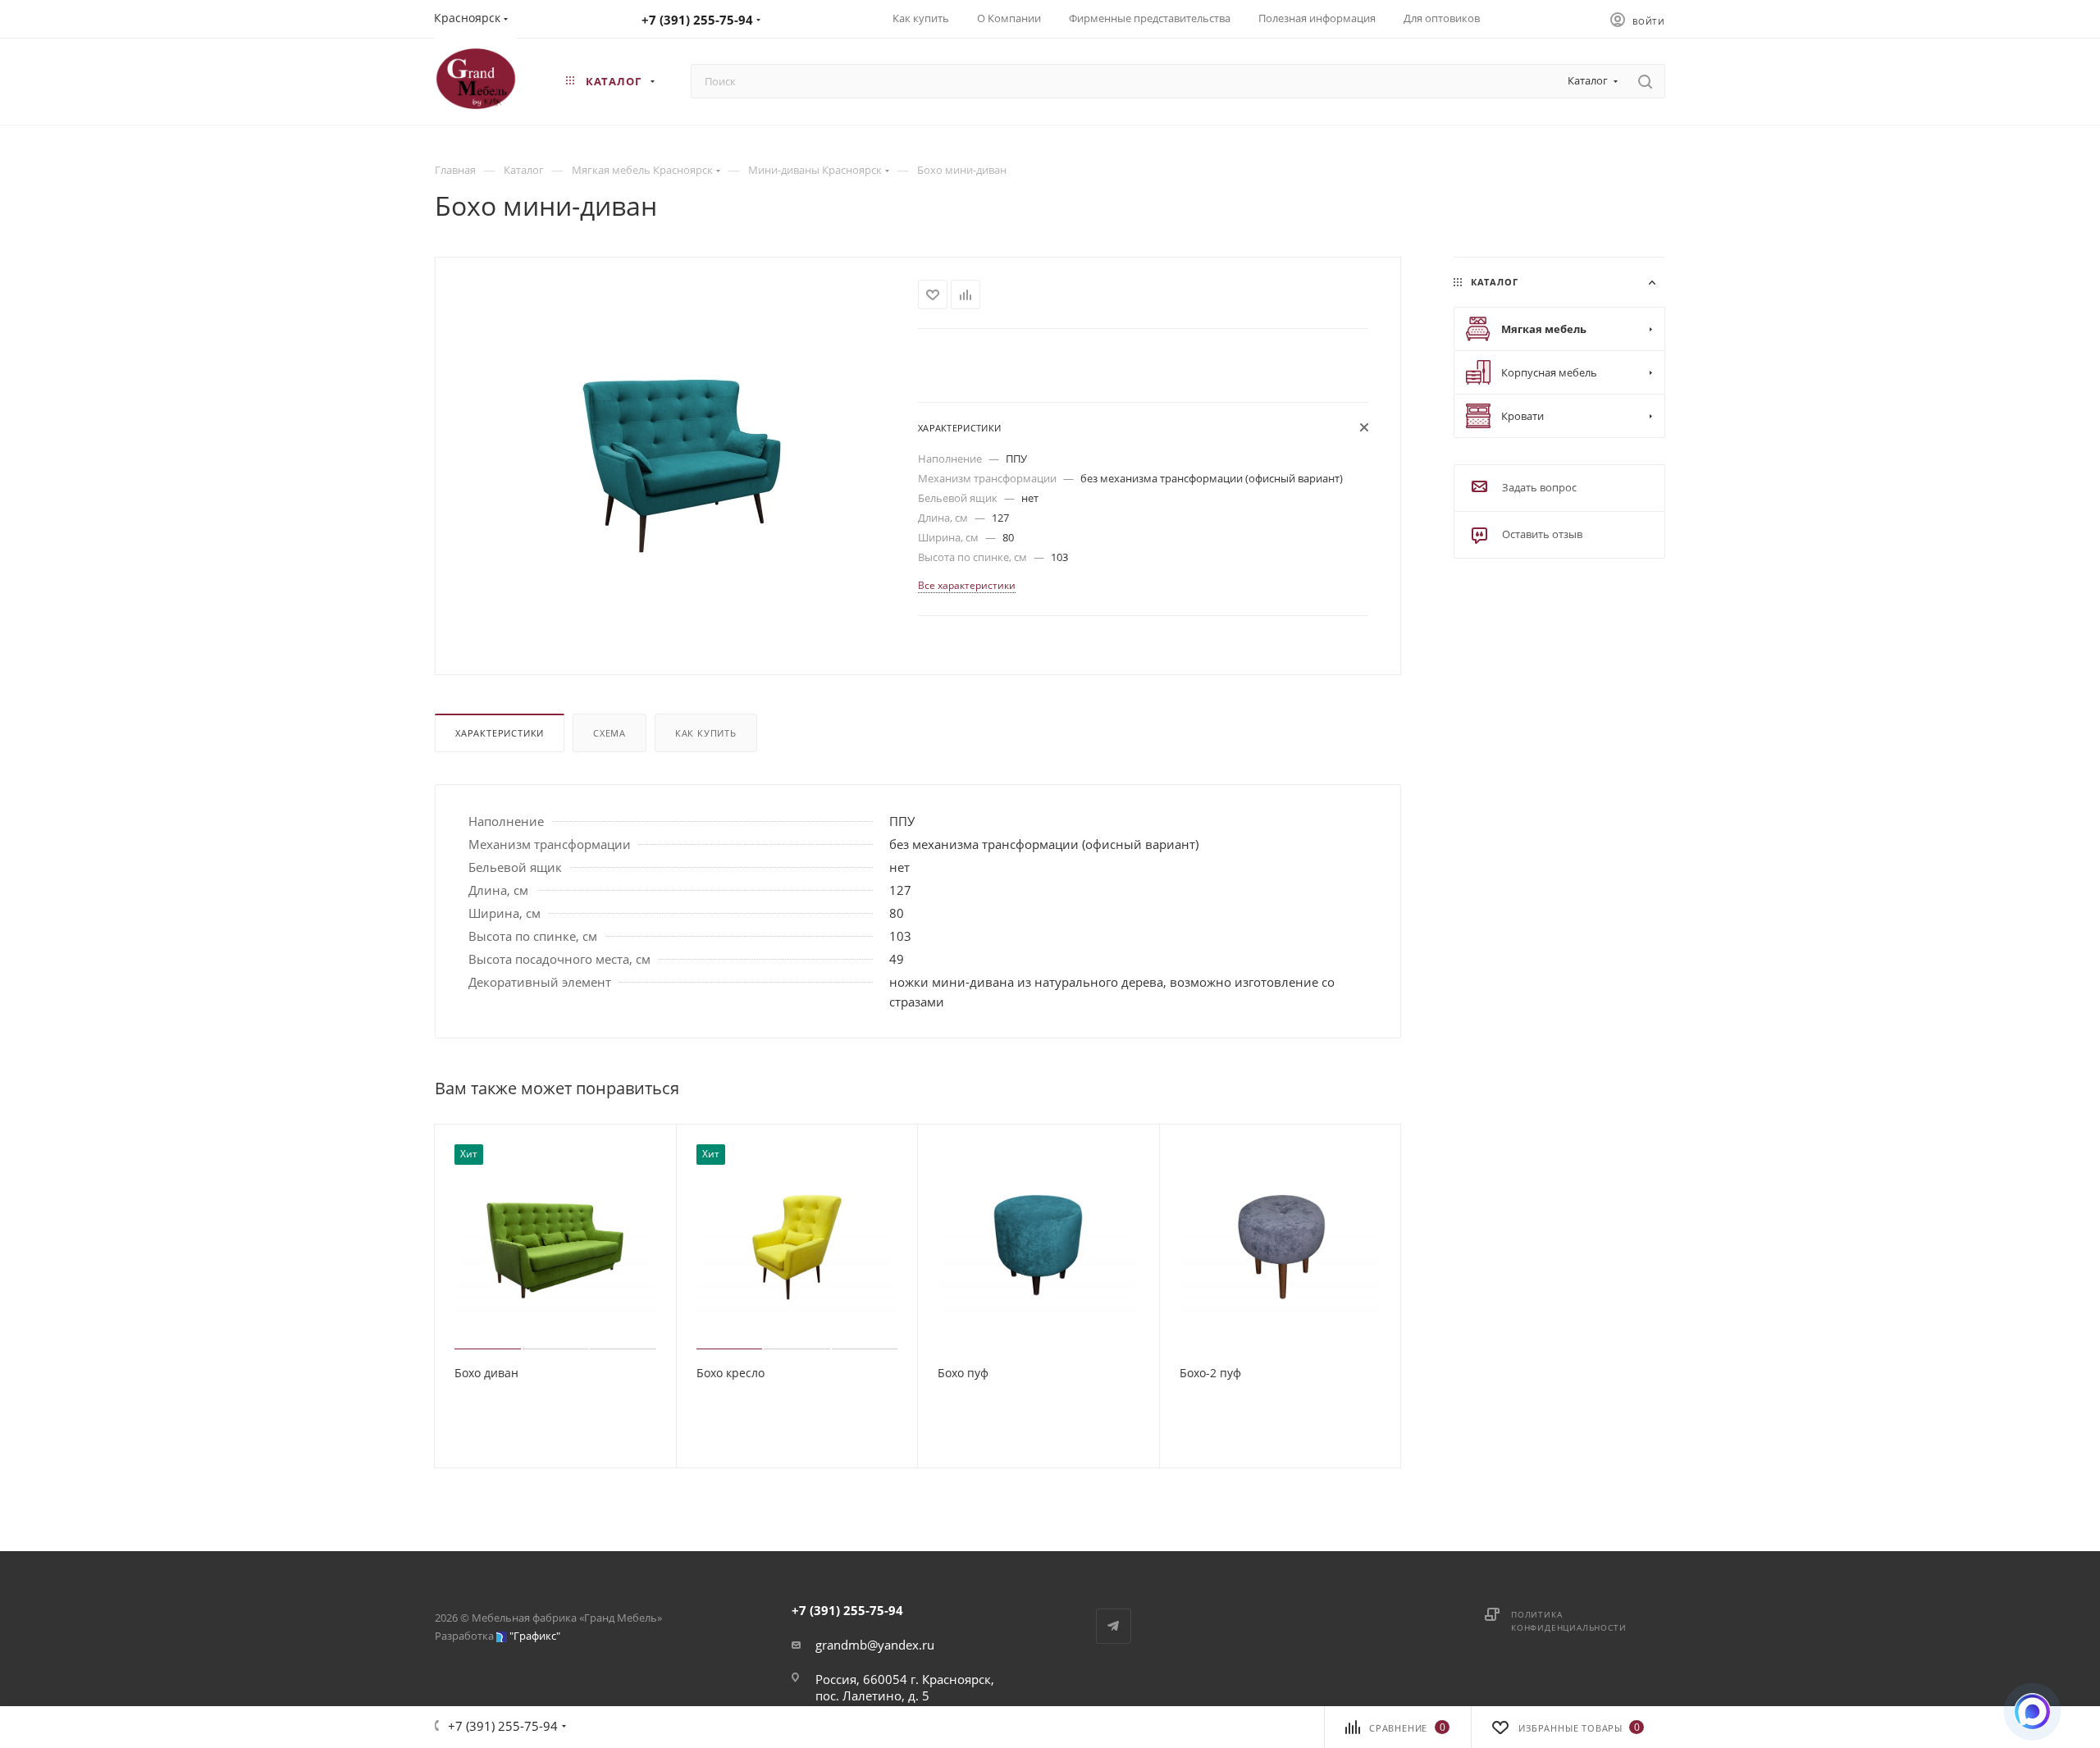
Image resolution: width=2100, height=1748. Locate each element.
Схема (609, 733)
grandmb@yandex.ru (875, 1645)
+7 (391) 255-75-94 (697, 20)
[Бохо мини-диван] (677, 464)
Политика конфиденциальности (1568, 1621)
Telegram (1114, 1626)
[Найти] (1645, 81)
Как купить (706, 733)
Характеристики (500, 733)
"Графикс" (535, 1636)
